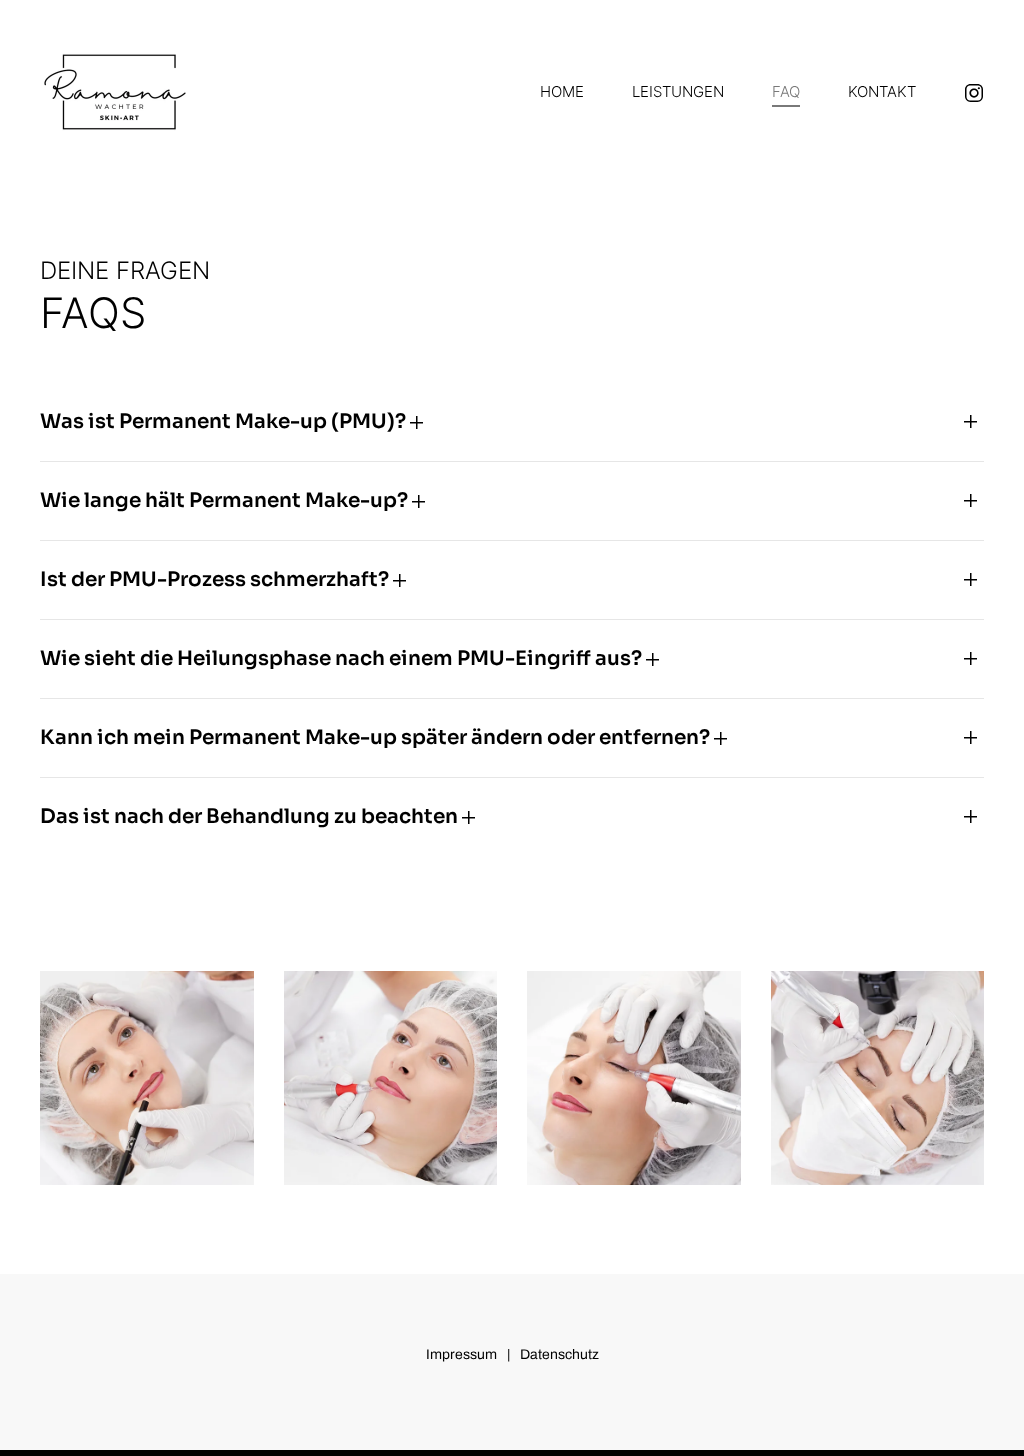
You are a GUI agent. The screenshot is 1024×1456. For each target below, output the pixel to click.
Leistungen (678, 91)
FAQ (786, 91)
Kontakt (882, 91)
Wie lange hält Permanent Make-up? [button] (226, 500)
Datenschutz (559, 1354)
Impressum (461, 1354)
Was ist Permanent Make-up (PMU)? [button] (225, 421)
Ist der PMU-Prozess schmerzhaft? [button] (216, 579)
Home (562, 91)
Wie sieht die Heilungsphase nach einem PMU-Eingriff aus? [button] (343, 658)
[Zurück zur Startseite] (115, 92)
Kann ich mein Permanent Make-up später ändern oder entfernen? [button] (377, 737)
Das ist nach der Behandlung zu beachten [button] (251, 816)
